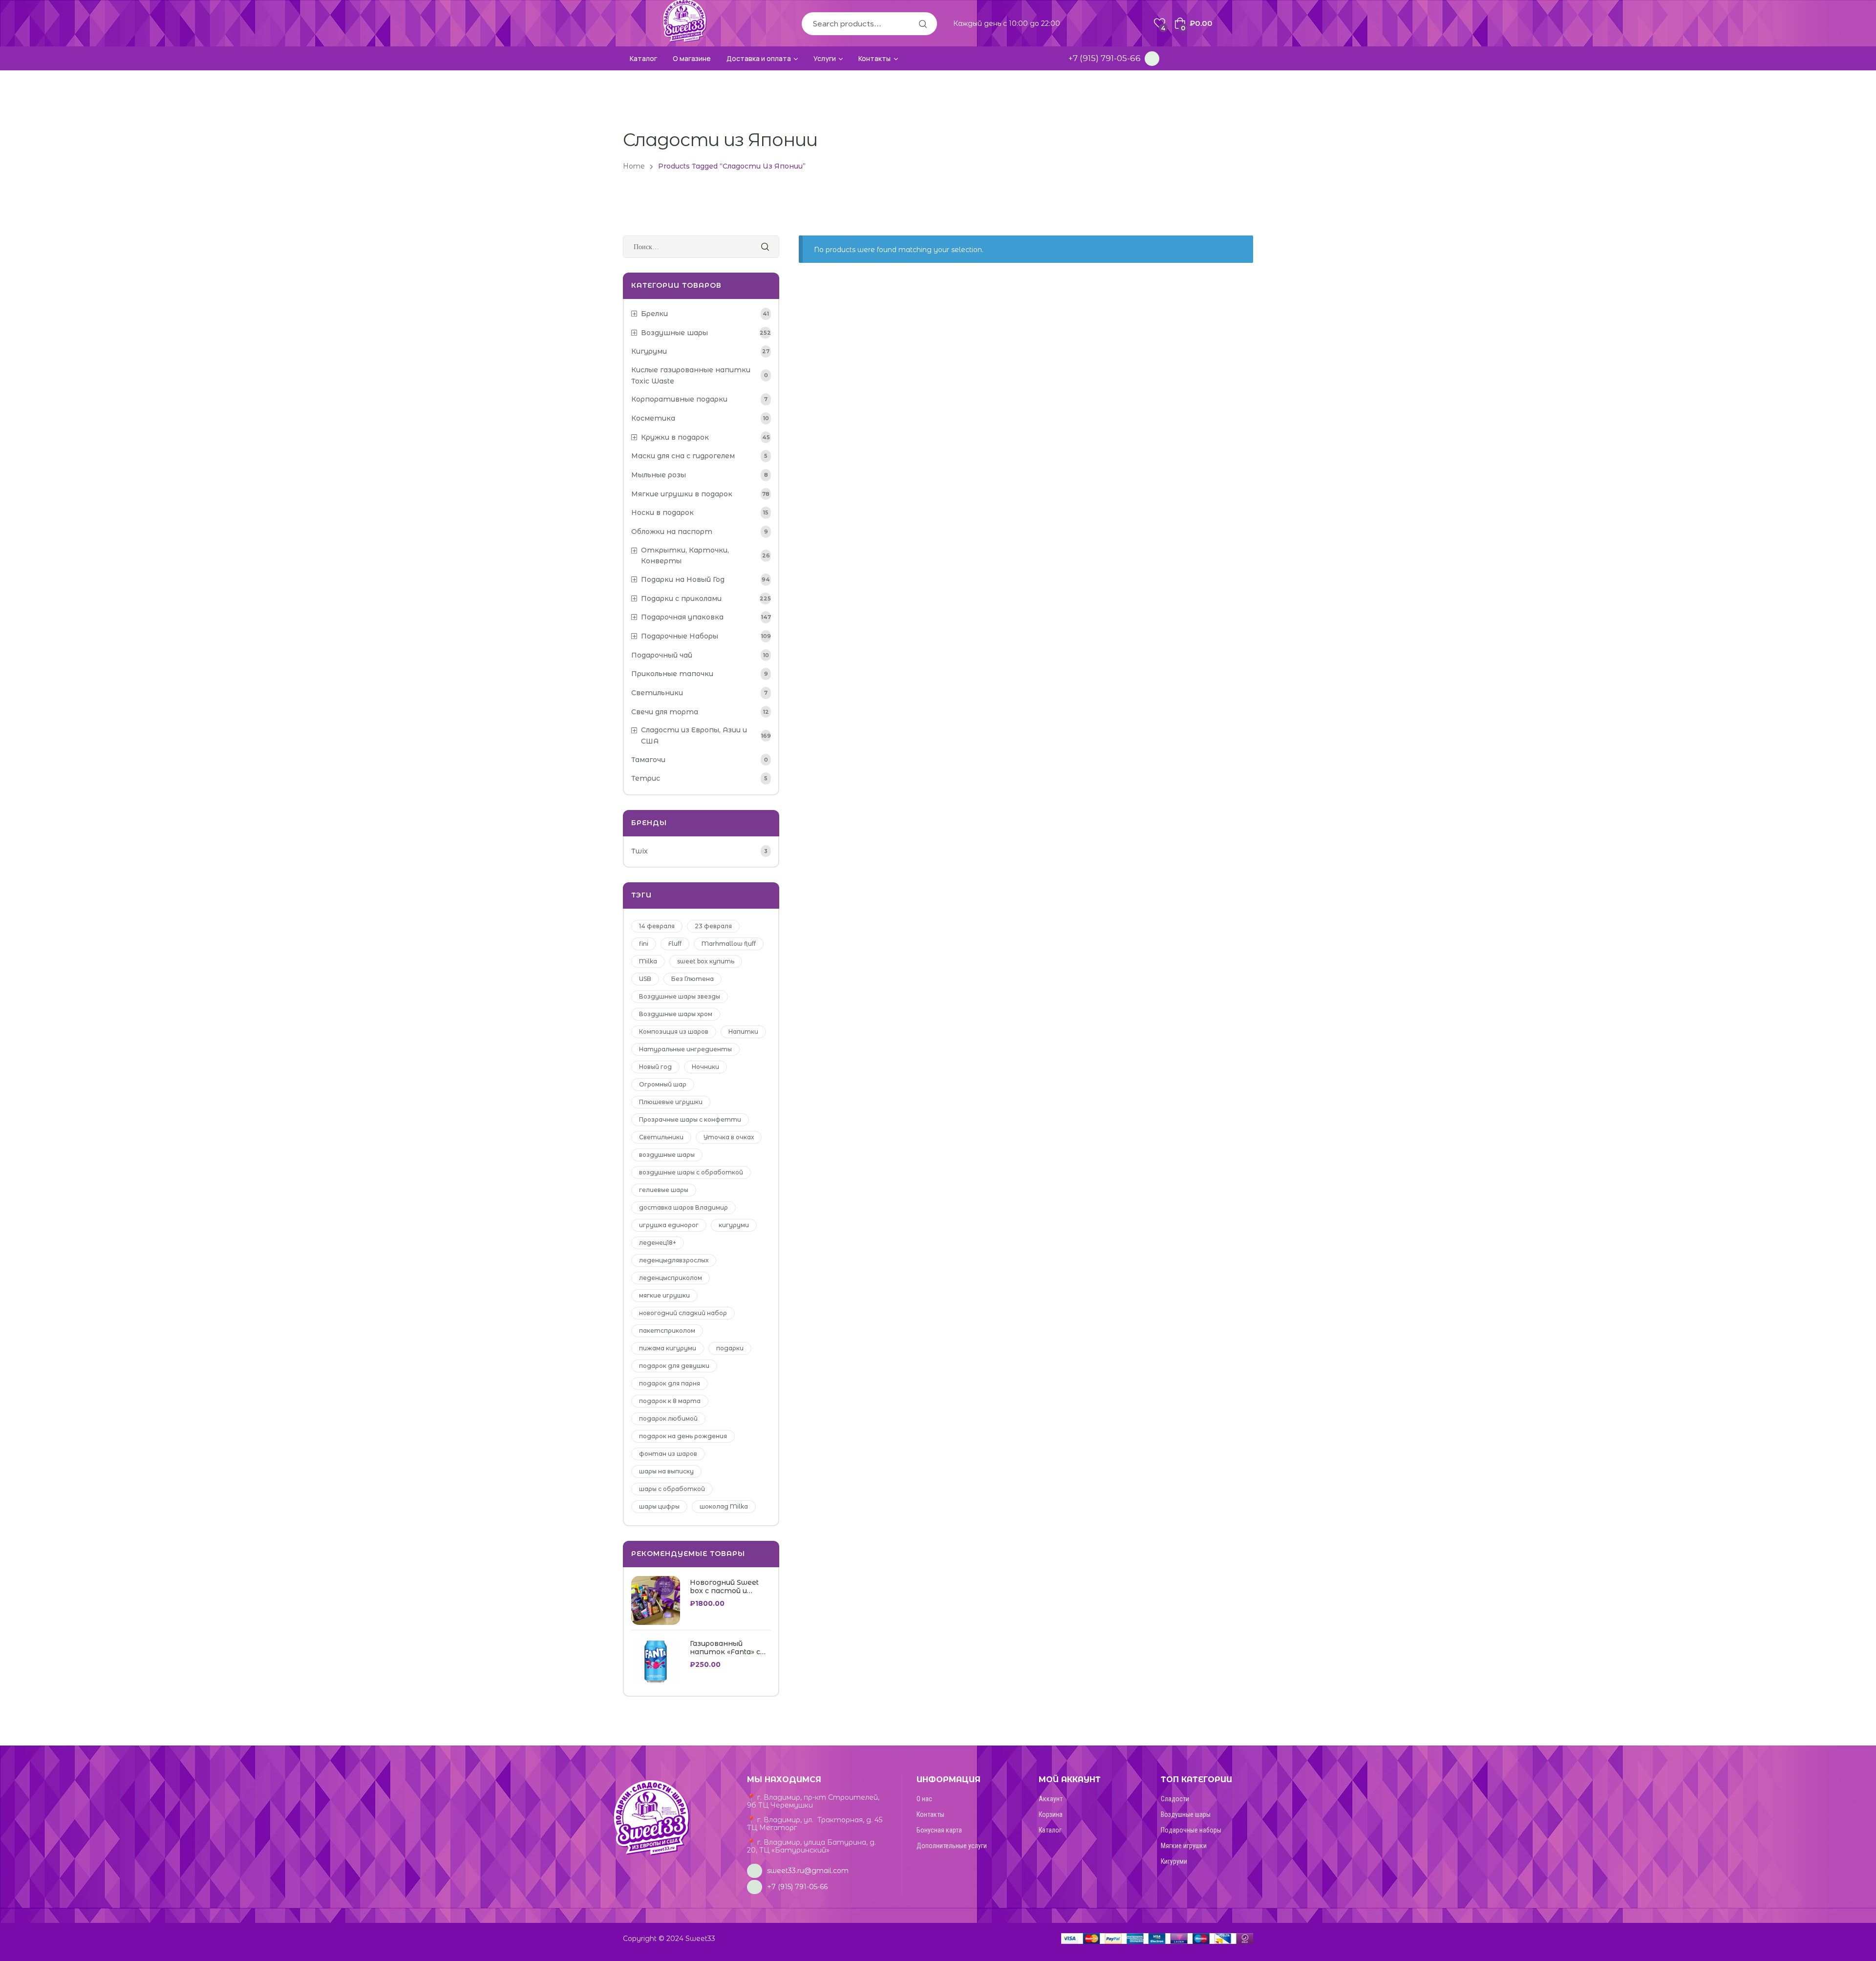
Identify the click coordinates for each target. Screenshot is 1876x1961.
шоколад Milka (724, 1506)
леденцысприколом (671, 1278)
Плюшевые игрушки (671, 1102)
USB (645, 979)
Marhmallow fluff (729, 944)
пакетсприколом (667, 1331)
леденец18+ (658, 1243)
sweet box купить (706, 961)
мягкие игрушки (664, 1295)
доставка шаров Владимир (683, 1207)
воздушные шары (667, 1155)
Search (922, 24)
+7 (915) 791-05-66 (1105, 58)
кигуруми (734, 1225)
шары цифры (659, 1506)
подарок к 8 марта (670, 1401)
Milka (648, 961)
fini (644, 944)
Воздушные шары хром (676, 1014)
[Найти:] (701, 247)
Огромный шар (663, 1084)
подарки (730, 1348)
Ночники (705, 1067)
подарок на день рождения (683, 1436)
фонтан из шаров (668, 1454)
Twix (640, 851)
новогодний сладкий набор (683, 1313)
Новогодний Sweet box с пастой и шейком (724, 1587)
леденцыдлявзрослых (674, 1260)
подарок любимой (668, 1418)
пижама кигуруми (668, 1348)
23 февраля (713, 926)
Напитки (743, 1032)
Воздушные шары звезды (680, 996)
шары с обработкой (672, 1489)
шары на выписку (666, 1471)
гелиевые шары (664, 1190)
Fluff (675, 944)
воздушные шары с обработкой (691, 1172)
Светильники (661, 1137)
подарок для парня (670, 1383)
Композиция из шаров (674, 1032)
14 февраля (657, 926)
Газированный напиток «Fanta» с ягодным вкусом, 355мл (725, 1648)
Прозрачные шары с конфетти (690, 1119)
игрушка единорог (669, 1225)
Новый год (655, 1067)
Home (634, 166)
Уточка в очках (729, 1137)
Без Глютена (693, 979)
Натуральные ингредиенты (685, 1049)
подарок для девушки (674, 1366)
